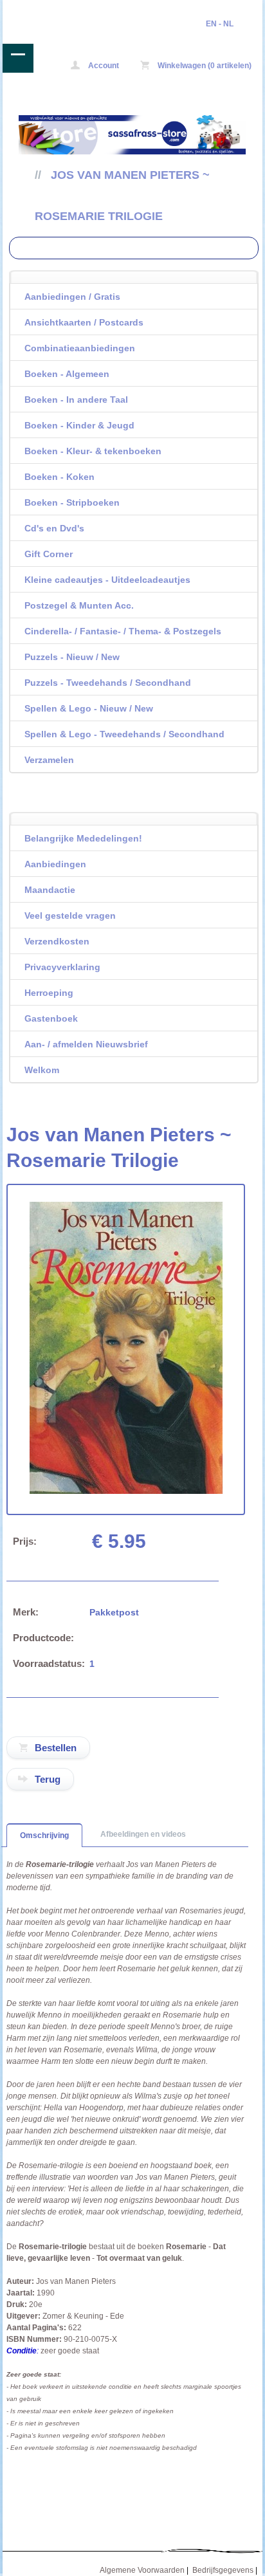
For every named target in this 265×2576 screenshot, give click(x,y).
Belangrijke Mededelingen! (83, 838)
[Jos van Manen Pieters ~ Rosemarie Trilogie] (126, 1491)
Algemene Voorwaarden (142, 2570)
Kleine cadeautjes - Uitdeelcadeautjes (107, 580)
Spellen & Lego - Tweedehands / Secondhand (124, 734)
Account (103, 66)
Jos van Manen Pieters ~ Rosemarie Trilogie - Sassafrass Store (55, 9)
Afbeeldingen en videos (143, 1834)
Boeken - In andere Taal (76, 400)
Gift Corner (49, 554)
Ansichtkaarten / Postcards (84, 322)
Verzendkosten (57, 941)
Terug (48, 1779)
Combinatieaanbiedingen (80, 348)
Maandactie (50, 890)
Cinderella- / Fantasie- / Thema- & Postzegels (123, 631)
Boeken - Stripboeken (72, 502)
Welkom (42, 1070)
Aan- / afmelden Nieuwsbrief (86, 1044)
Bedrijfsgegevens (223, 2570)
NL (228, 24)
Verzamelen (49, 760)
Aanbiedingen (55, 864)
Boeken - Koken (59, 477)
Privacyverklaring (62, 967)
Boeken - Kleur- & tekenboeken (93, 451)
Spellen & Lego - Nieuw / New (89, 708)
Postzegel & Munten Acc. (79, 605)
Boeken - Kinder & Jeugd (79, 425)
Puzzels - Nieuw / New (72, 657)
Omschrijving (44, 1835)
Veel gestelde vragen (70, 915)
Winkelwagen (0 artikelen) (204, 66)
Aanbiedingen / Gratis (72, 297)
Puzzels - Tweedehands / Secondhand (108, 683)
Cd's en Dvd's (54, 528)
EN (211, 24)
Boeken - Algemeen (67, 374)
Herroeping (49, 993)
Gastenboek (51, 1018)
